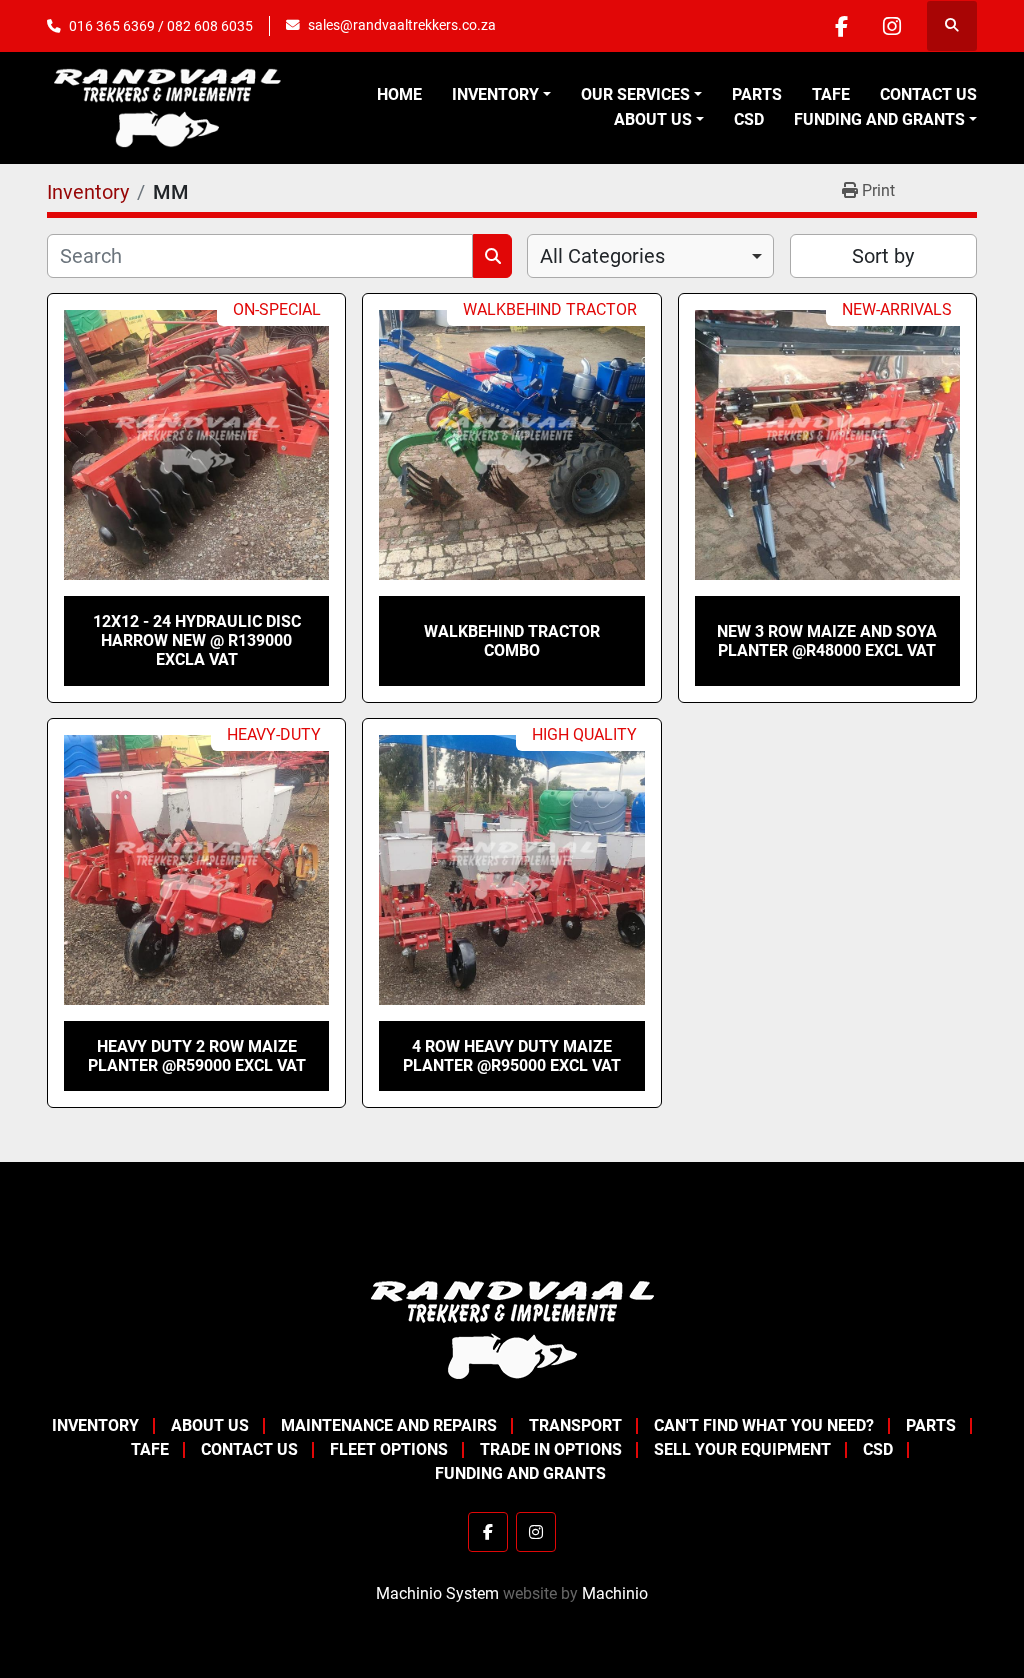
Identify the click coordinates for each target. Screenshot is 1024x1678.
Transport (575, 1425)
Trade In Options (551, 1449)
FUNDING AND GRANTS (879, 119)
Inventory (495, 94)
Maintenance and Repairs (389, 1425)
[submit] (492, 256)
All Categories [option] (602, 256)
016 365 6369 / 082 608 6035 (161, 26)
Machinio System (437, 1593)
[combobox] (650, 256)
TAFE (831, 94)
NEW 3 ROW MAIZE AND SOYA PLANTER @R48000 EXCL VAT (827, 641)
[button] (501, 95)
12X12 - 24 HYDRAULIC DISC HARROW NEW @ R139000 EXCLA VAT (197, 640)
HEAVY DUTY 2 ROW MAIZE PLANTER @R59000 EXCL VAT (197, 1056)
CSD (749, 119)
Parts (757, 94)
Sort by (883, 256)
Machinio (615, 1593)
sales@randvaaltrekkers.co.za (402, 25)
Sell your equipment (742, 1449)
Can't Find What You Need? (764, 1425)
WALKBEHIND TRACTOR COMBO (512, 641)
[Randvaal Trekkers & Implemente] (512, 1328)
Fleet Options (389, 1449)
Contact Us (928, 94)
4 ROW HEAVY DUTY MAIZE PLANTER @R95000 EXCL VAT (512, 1056)
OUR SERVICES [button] (635, 94)
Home (399, 94)
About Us (653, 119)
